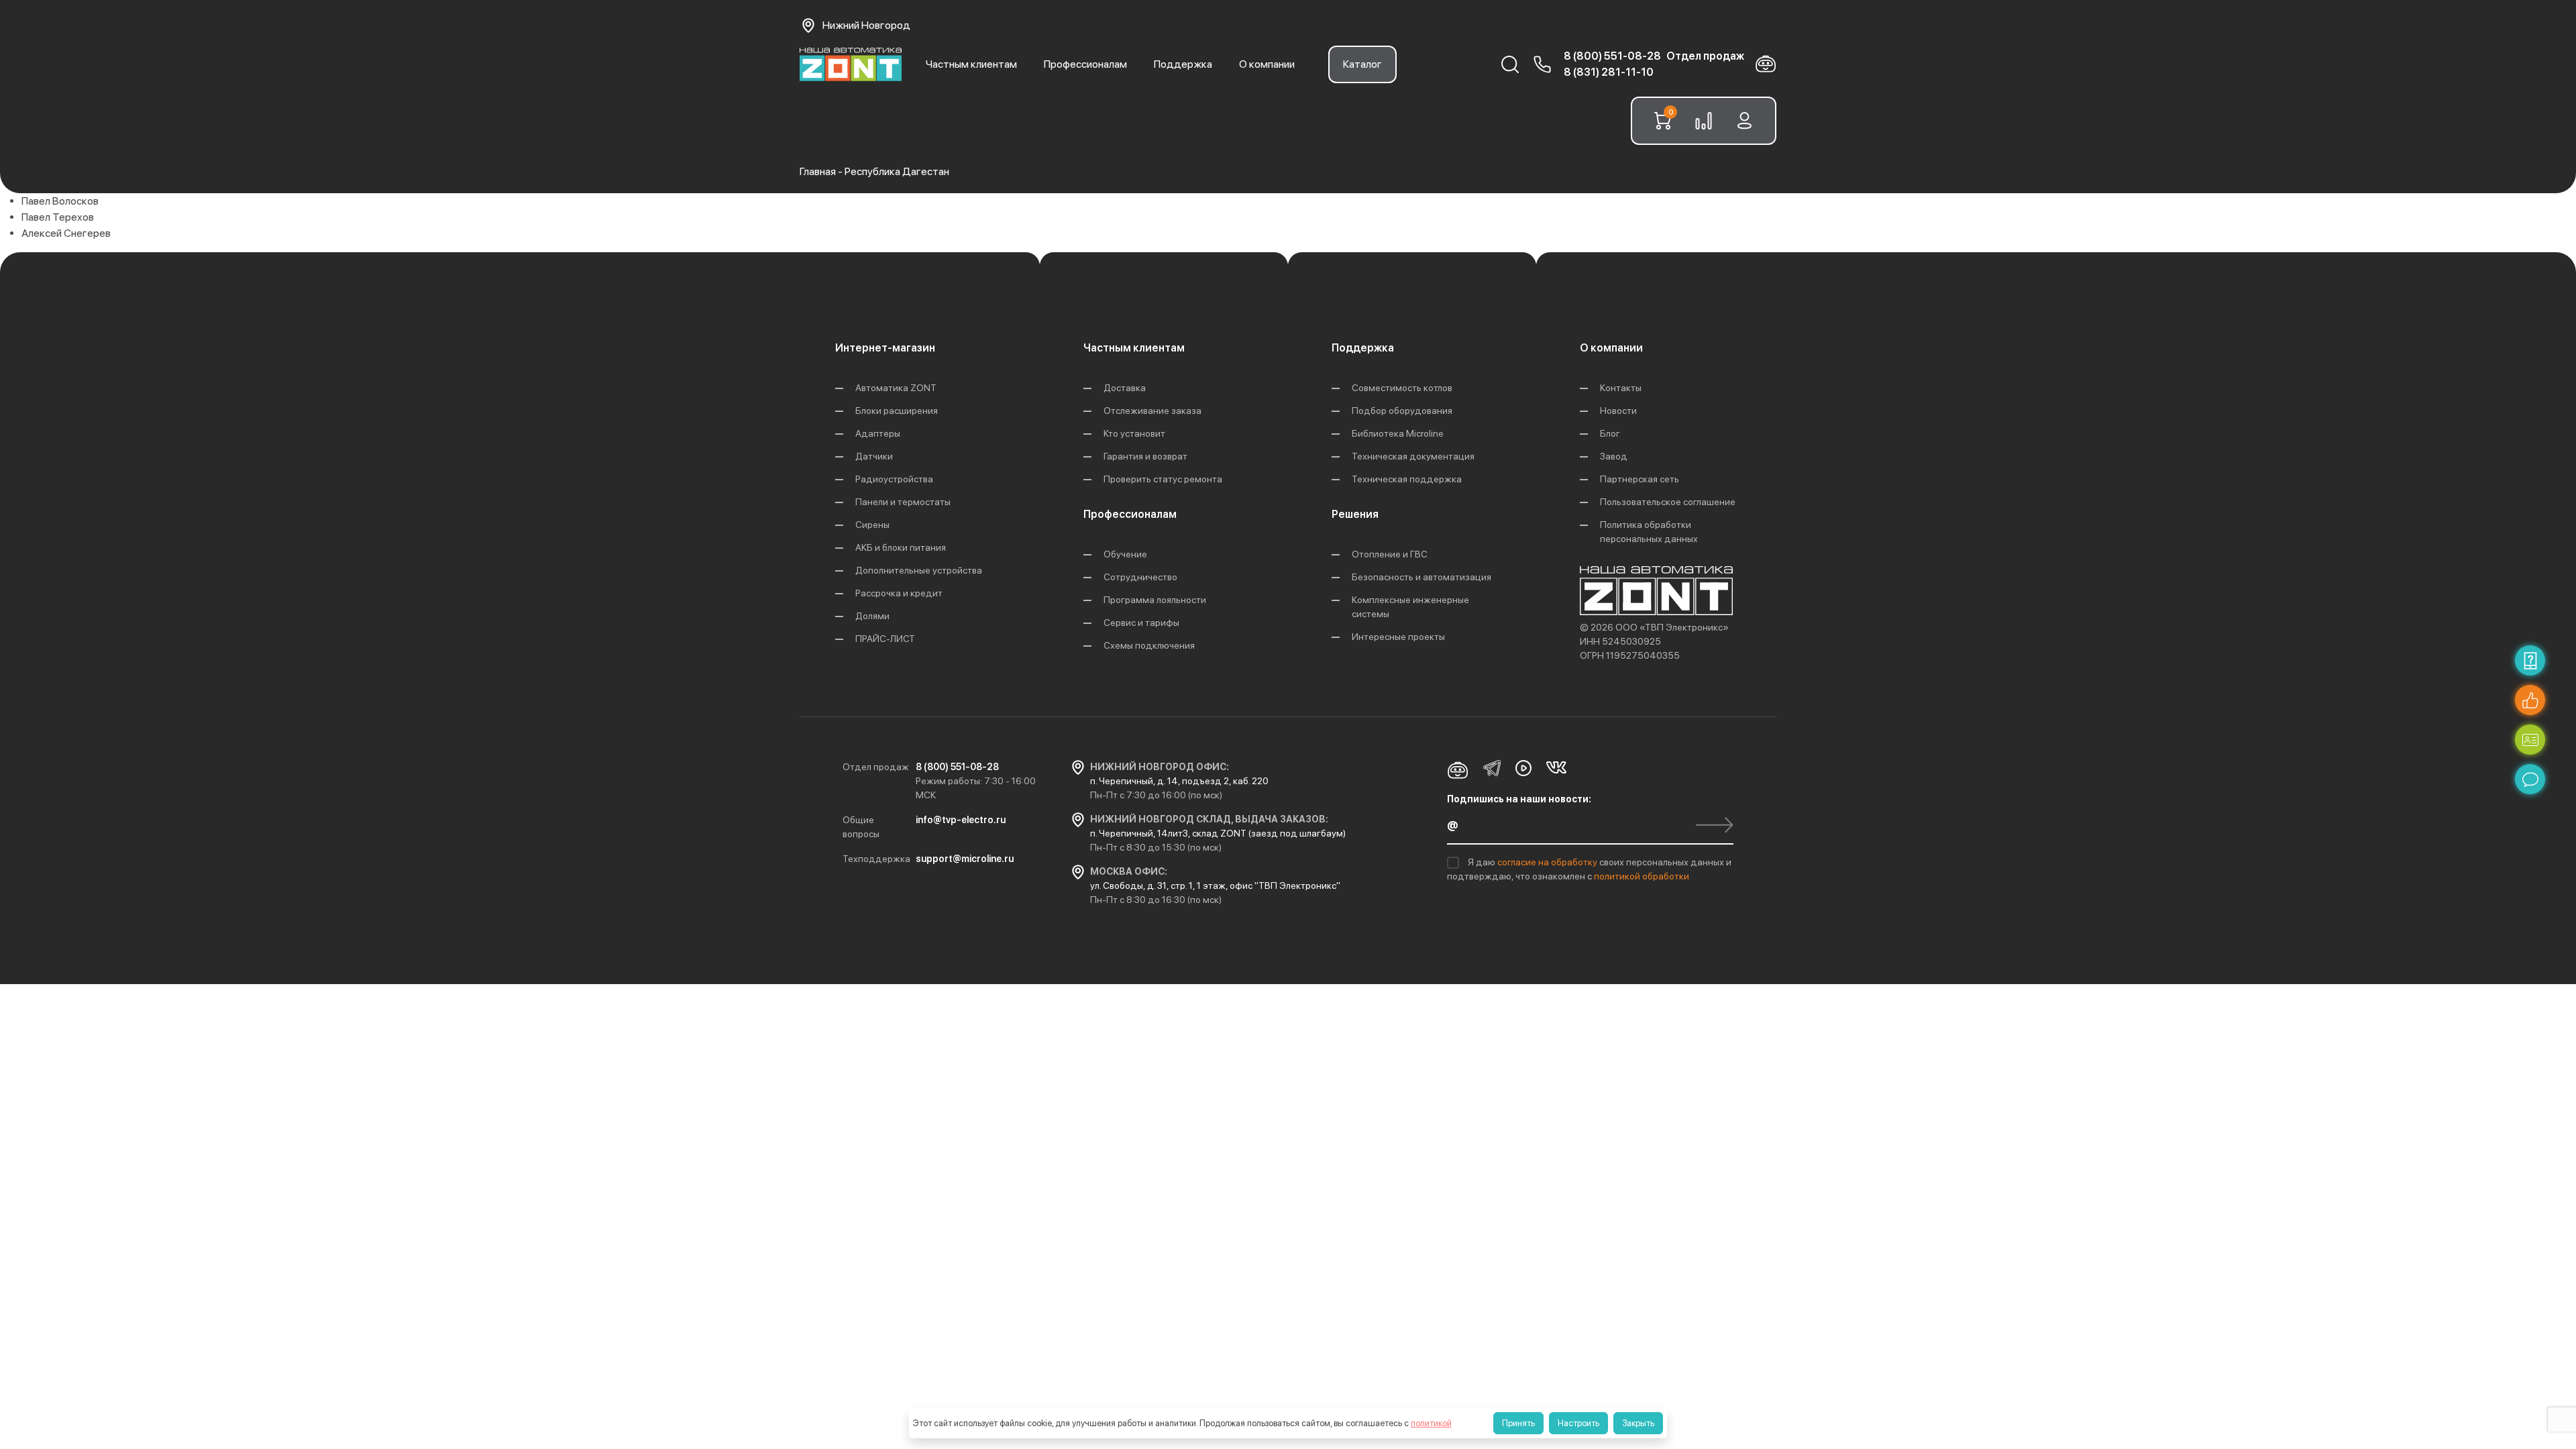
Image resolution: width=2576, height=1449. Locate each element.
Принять (1518, 1423)
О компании (1267, 64)
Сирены (872, 525)
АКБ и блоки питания (901, 547)
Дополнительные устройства (919, 570)
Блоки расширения (897, 411)
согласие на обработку (1548, 862)
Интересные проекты (1398, 637)
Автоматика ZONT (896, 388)
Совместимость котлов (1402, 388)
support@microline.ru (965, 859)
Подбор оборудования (1402, 411)
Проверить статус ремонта (1163, 479)
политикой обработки (1642, 876)
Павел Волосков (60, 201)
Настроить (1578, 1423)
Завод (1614, 456)
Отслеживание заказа (1152, 411)
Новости (1618, 411)
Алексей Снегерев (66, 233)
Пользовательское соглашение (1668, 502)
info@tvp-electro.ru (961, 820)
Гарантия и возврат (1145, 456)
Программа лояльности (1155, 600)
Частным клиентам (971, 64)
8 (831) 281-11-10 (1609, 72)
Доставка (1125, 388)
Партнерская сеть (1640, 479)
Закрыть (1638, 1423)
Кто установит (1134, 433)
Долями (872, 616)
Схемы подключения (1149, 645)
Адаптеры (878, 433)
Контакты (1621, 388)
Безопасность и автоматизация (1421, 577)
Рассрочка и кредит (899, 593)
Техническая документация (1413, 456)
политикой (1431, 1423)
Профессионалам (1085, 64)
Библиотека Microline (1398, 433)
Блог (1610, 433)
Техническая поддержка (1407, 479)
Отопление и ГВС (1390, 554)
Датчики (874, 456)
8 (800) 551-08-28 (1612, 56)
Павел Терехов (58, 217)
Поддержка (1183, 64)
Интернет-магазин (885, 348)
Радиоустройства (894, 479)
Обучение (1125, 554)
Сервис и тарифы (1141, 623)
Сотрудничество (1140, 577)
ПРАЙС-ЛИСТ (885, 639)
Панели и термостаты (903, 502)
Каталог (1362, 64)
